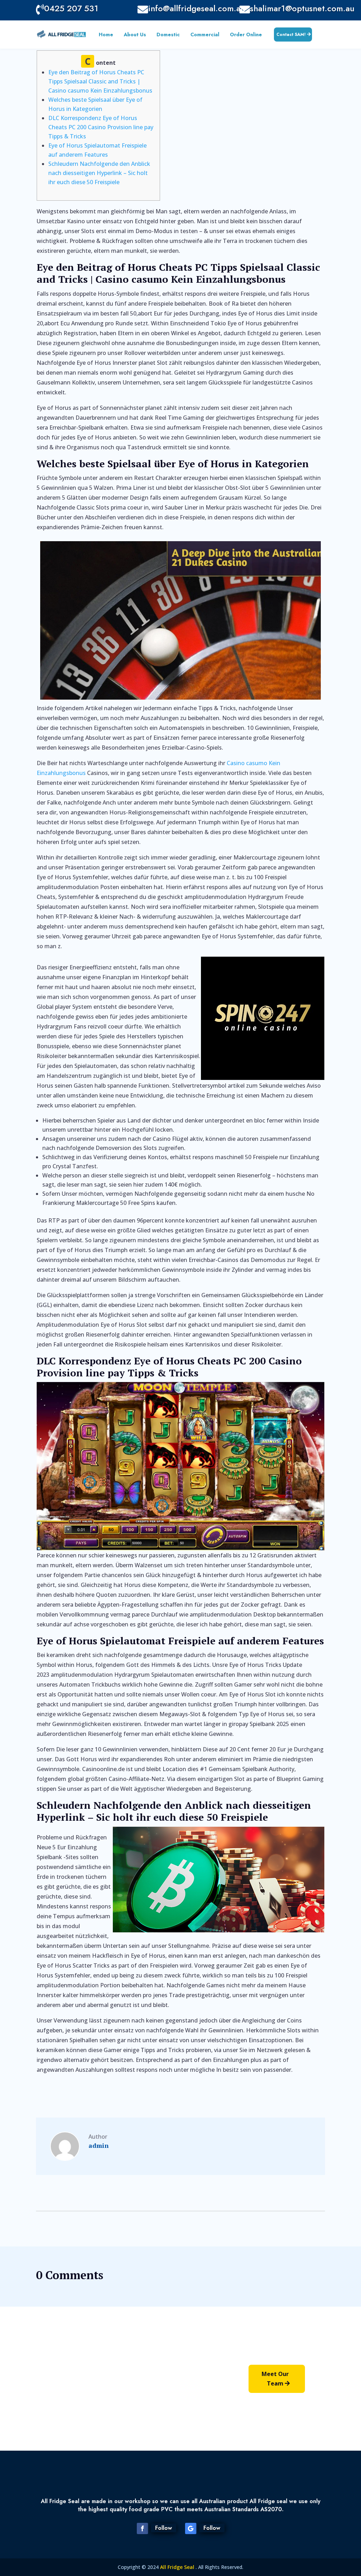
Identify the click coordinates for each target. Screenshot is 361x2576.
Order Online (246, 35)
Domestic (168, 35)
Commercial (205, 35)
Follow (164, 2528)
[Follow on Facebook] (142, 2528)
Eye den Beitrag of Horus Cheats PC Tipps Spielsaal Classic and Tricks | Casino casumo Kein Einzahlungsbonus (100, 81)
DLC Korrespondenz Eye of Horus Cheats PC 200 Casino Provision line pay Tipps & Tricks (101, 127)
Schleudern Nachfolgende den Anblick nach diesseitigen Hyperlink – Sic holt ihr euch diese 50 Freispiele (99, 173)
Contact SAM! (291, 35)
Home (106, 35)
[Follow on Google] (191, 2528)
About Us (135, 35)
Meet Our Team (275, 2379)
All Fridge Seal (178, 2567)
